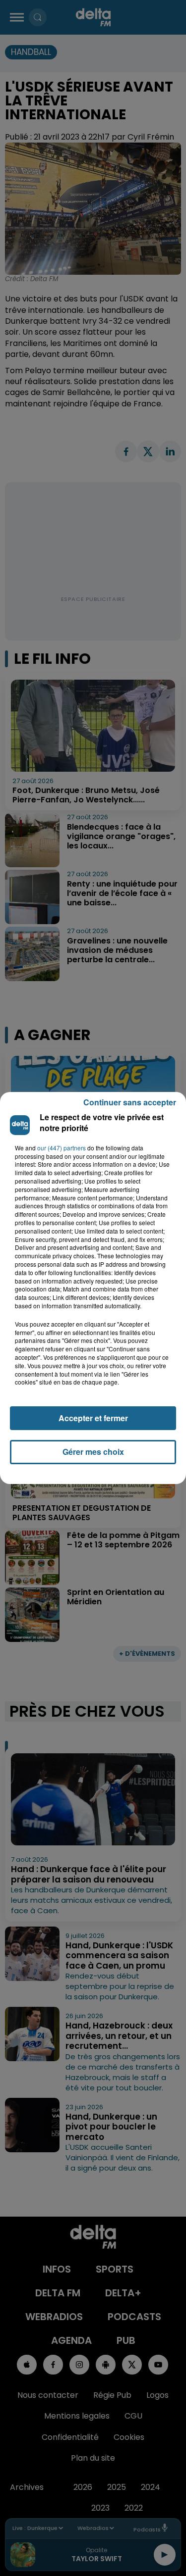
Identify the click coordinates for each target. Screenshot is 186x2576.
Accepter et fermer (93, 1418)
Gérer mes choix (93, 1452)
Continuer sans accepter (130, 1102)
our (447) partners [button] (62, 1148)
